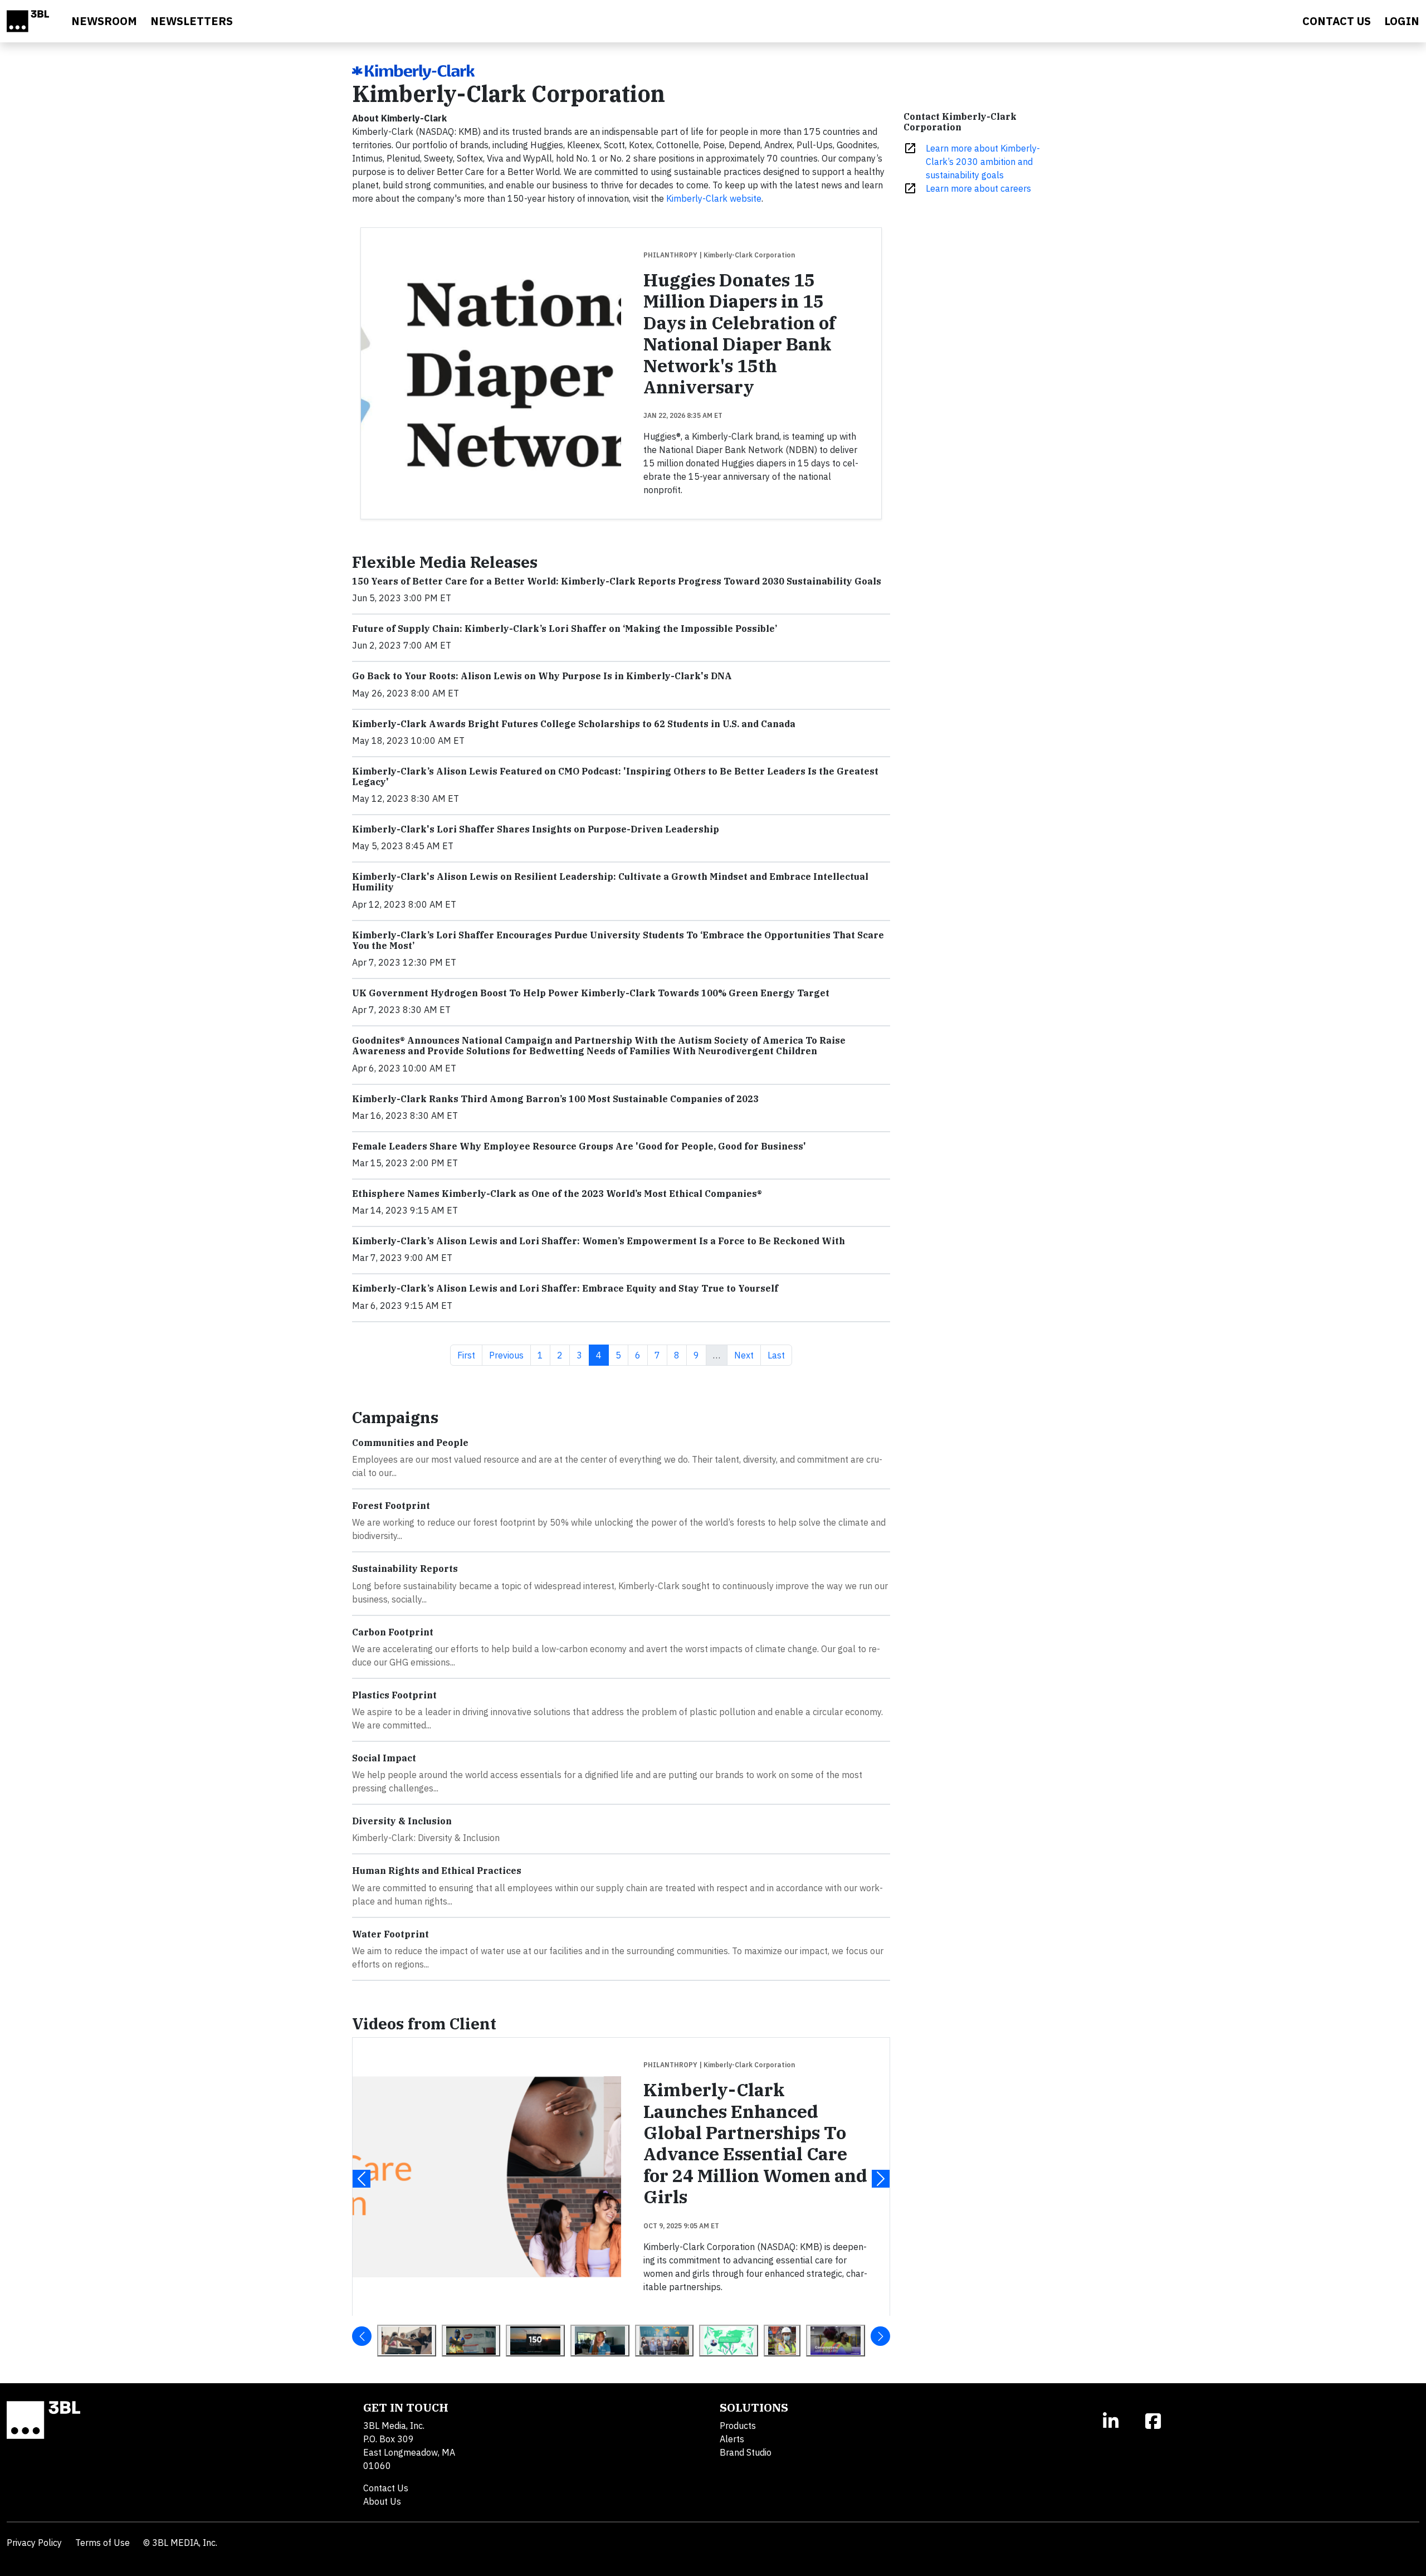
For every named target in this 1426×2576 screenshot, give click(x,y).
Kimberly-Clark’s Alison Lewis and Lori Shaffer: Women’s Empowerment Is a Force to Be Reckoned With (599, 1241)
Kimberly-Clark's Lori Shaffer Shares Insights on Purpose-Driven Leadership (536, 829)
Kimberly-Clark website (714, 198)
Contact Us (386, 2488)
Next (747, 1355)
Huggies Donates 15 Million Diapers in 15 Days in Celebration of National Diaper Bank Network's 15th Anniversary (739, 333)
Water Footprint (390, 1934)
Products (738, 2426)
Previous (510, 1355)
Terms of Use (102, 2543)
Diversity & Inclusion (402, 1821)
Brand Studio (746, 2452)
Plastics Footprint (394, 1695)
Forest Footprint (391, 1506)
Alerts (732, 2439)
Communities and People (410, 1443)
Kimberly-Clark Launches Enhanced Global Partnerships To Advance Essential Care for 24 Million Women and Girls (755, 2143)
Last (780, 1355)
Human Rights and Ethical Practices (437, 1871)
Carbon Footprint (393, 1632)
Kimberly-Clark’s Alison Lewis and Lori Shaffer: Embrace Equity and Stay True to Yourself (565, 1288)
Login (1402, 21)
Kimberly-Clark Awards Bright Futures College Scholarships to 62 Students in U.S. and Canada (574, 724)
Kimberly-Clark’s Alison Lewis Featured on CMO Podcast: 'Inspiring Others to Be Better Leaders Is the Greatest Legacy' (615, 776)
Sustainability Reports (405, 1569)
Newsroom (104, 21)
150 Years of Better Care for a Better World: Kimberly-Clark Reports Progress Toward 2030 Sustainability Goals (617, 581)
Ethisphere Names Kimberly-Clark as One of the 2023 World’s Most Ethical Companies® (557, 1194)
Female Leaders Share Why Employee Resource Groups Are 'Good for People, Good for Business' (579, 1146)
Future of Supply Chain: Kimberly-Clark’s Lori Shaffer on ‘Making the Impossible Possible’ (565, 629)
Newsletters (192, 21)
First (470, 1355)
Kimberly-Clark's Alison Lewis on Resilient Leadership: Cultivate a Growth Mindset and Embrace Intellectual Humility (610, 882)
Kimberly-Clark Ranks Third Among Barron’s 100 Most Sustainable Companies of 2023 (555, 1099)
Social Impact (384, 1758)
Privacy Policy (34, 2543)
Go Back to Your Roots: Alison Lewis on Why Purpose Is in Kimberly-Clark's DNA (542, 676)
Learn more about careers (978, 188)
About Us (382, 2501)
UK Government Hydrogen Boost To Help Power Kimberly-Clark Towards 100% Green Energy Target (591, 993)
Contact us (1337, 21)
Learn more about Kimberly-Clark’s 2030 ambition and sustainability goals (983, 162)
